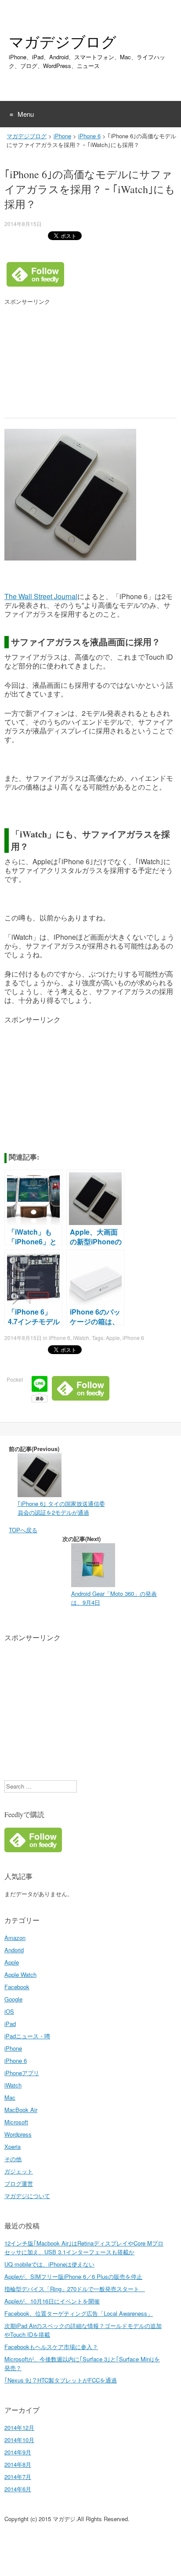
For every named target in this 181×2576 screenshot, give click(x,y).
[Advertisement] (70, 361)
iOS (9, 2011)
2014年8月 (18, 2464)
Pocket (15, 1379)
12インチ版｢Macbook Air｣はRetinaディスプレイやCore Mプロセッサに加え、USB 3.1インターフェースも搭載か (84, 2247)
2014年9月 (18, 2452)
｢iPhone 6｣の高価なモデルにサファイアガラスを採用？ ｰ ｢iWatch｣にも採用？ (90, 189)
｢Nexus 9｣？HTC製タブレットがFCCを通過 (61, 2380)
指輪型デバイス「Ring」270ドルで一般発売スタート (75, 2289)
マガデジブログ (63, 42)
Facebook (17, 1987)
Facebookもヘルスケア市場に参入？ (51, 2347)
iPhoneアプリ (22, 2073)
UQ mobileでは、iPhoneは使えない (49, 2264)
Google (13, 1999)
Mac (10, 2097)
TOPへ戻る (23, 1530)
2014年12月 (19, 2427)
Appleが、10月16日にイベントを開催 (52, 2301)
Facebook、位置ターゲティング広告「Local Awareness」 (79, 2313)
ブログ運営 (19, 2183)
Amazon (15, 1938)
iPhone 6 (89, 136)
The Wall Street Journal (41, 596)
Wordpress (18, 2134)
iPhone (62, 136)
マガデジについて (27, 2196)
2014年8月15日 (23, 224)
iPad (10, 2024)
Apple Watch (20, 1974)
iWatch (81, 1338)
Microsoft (16, 2122)
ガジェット (19, 2171)
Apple (113, 1338)
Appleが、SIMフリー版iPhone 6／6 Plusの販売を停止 (73, 2276)
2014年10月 (19, 2440)
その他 (13, 2159)
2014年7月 (18, 2477)
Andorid (14, 1950)
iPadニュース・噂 (27, 2036)
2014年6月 (18, 2489)
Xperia (13, 2147)
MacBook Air (21, 2110)
